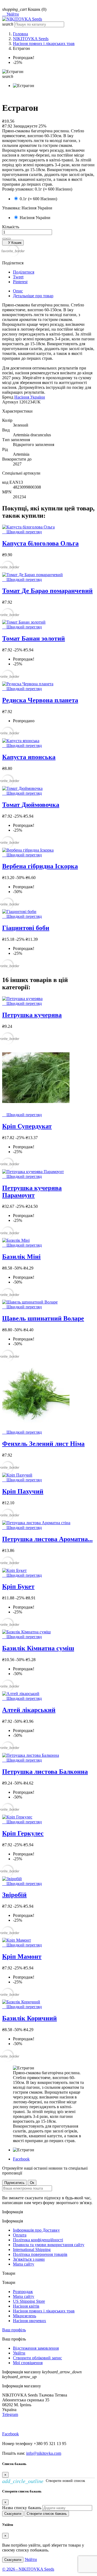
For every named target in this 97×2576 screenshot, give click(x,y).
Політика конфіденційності (38, 2240)
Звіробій (14, 1895)
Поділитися (24, 272)
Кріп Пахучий (23, 1491)
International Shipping (32, 2250)
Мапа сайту (24, 2264)
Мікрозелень (25, 2316)
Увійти (19, 2353)
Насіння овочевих (30, 2321)
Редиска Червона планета (40, 700)
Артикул (11, 402)
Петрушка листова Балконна (45, 1772)
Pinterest (20, 282)
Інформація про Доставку (36, 2230)
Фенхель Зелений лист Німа (43, 1444)
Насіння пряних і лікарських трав (44, 2311)
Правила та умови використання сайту (49, 2245)
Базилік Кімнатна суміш (38, 1648)
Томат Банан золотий (34, 638)
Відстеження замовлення (36, 2348)
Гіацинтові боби (26, 928)
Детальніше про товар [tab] (33, 296)
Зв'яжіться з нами (29, 2259)
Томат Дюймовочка (31, 805)
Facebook (21, 2159)
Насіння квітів (26, 2306)
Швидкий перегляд (22, 532)
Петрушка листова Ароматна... (47, 1539)
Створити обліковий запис (37, 2358)
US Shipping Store (29, 2301)
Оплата (20, 2235)
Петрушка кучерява (32, 1015)
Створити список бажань (47, 2514)
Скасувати (13, 2514)
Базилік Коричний (30, 2018)
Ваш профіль (14, 2330)
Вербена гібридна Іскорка (40, 866)
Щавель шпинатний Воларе (43, 1318)
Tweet (18, 277)
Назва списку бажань (22, 2508)
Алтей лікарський (29, 1710)
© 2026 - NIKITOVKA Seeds (28, 2569)
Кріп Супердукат (27, 1126)
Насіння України (30, 397)
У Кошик (13, 243)
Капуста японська (29, 757)
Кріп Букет (18, 1586)
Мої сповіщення (28, 2363)
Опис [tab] (18, 291)
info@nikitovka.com (44, 2453)
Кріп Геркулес (23, 1833)
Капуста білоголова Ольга (40, 543)
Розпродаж (23, 2292)
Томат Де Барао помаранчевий (47, 591)
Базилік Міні (21, 1257)
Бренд (8, 397)
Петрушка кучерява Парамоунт (32, 1192)
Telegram (10, 2414)
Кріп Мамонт (22, 1956)
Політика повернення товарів (40, 2254)
